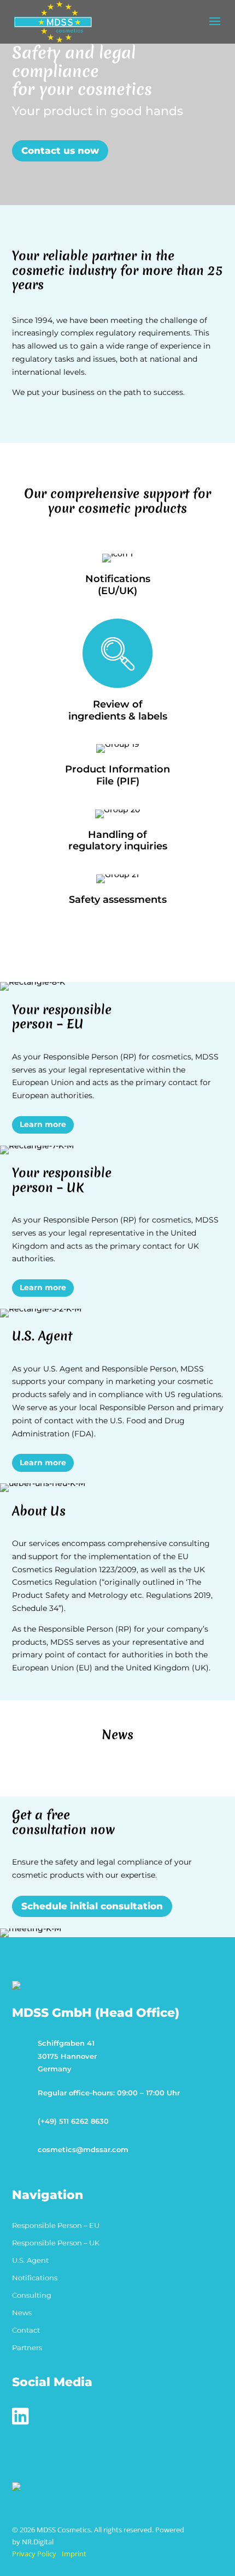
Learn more (43, 1124)
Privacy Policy (34, 2554)
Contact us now (60, 151)
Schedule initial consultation (92, 1906)
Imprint (74, 2554)
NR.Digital (38, 2542)
